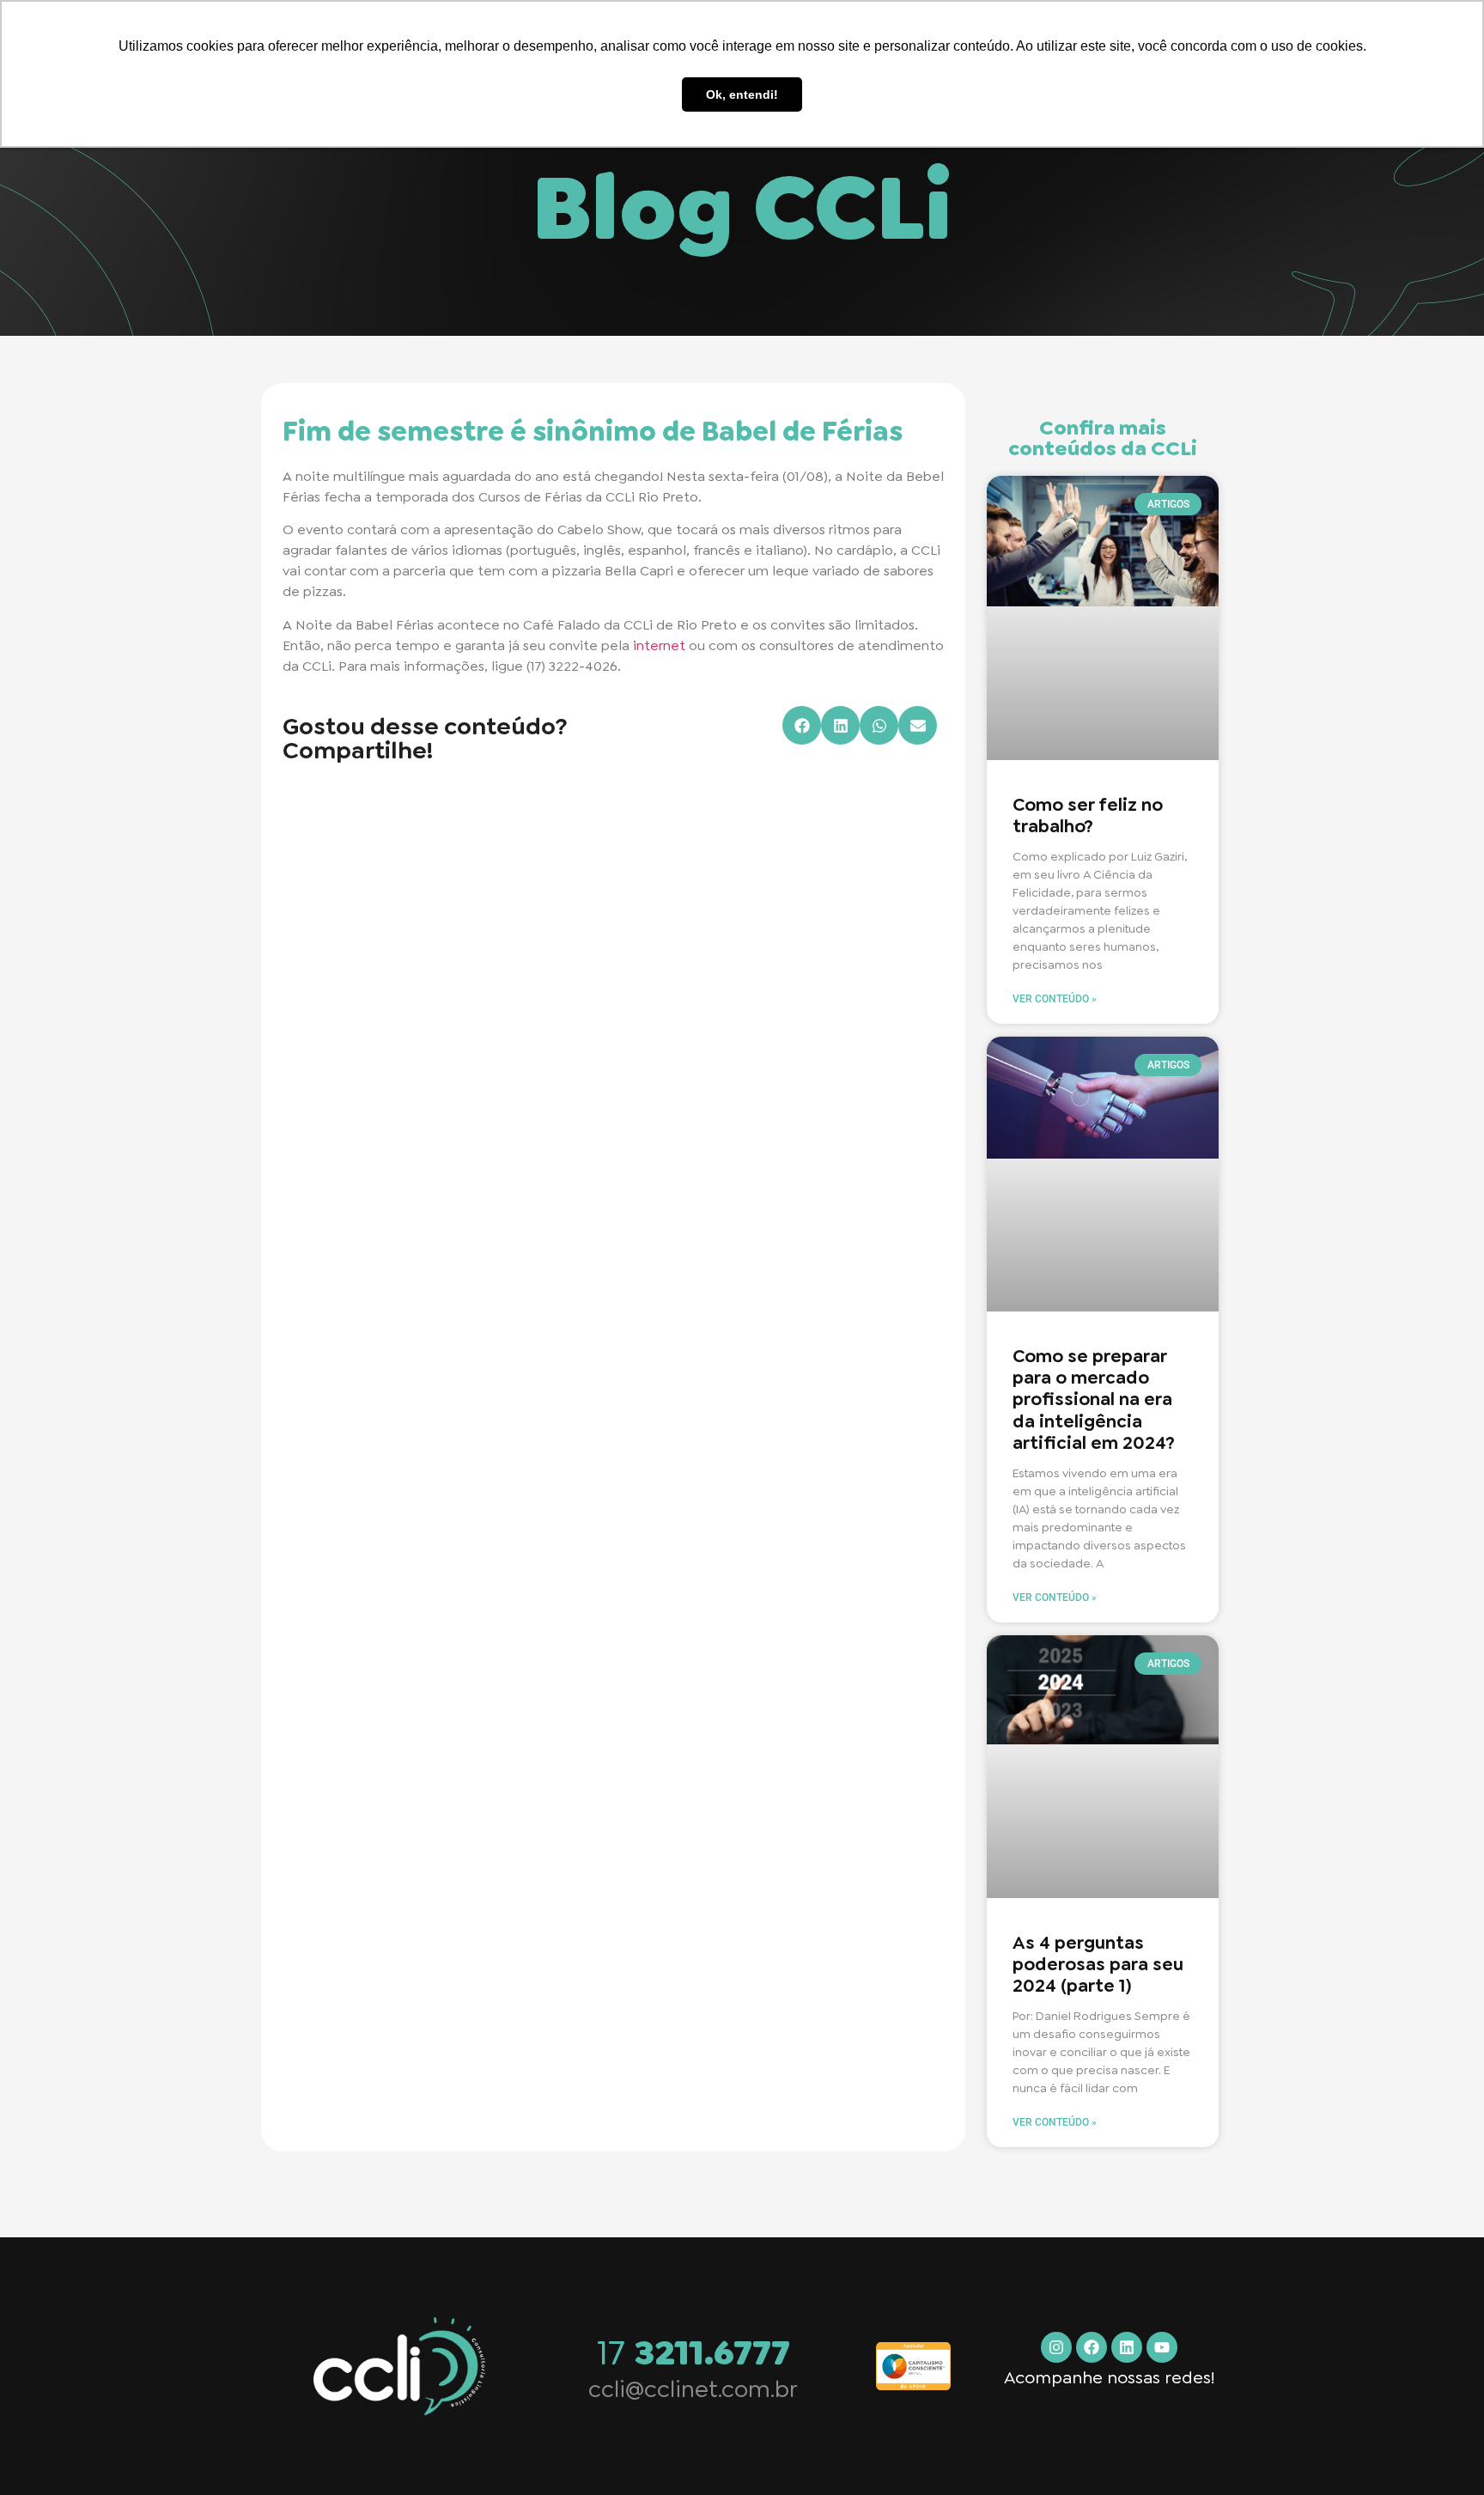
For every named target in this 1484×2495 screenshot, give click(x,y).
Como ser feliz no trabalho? (1088, 815)
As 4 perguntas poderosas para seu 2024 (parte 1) (1098, 1964)
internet (659, 645)
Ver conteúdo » (1055, 999)
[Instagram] (1056, 2347)
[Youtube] (1162, 2347)
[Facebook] (1092, 2347)
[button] (802, 725)
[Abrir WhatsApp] (1441, 2452)
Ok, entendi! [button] (742, 94)
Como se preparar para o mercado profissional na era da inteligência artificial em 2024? (1094, 1400)
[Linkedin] (1127, 2347)
